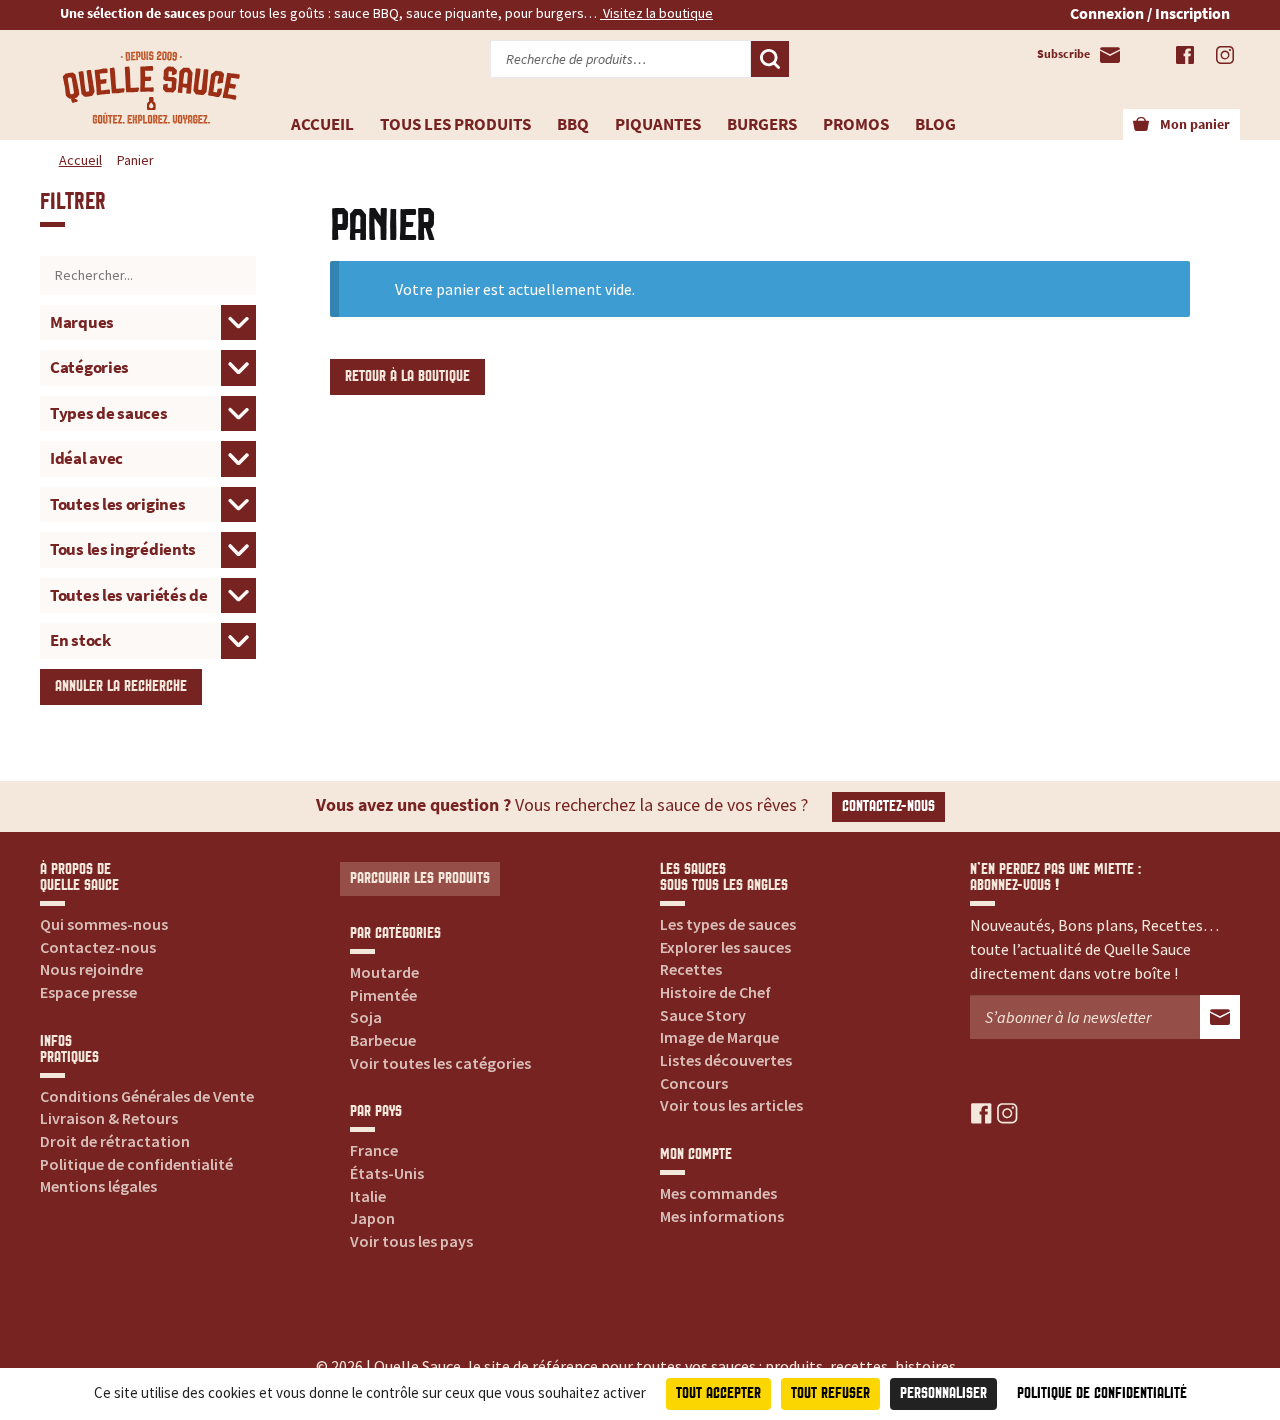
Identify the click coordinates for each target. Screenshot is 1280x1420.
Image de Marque (719, 1037)
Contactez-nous (888, 806)
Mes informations (722, 1216)
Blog (935, 124)
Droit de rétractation (115, 1141)
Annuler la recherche (121, 686)
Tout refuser (830, 1393)
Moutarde (384, 972)
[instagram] (1007, 1111)
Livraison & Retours (109, 1118)
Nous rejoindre (91, 969)
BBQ (573, 124)
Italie (368, 1196)
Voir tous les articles (731, 1105)
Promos (856, 124)
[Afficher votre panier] (1141, 125)
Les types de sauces (728, 924)
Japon (372, 1218)
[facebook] (981, 1111)
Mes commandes (718, 1193)
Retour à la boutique (407, 376)
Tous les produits (455, 124)
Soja (366, 1017)
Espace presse (88, 992)
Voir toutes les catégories (440, 1063)
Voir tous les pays (411, 1241)
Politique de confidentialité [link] (1102, 1393)
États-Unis (387, 1173)
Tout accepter (718, 1393)
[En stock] (148, 639)
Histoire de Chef (715, 992)
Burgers (762, 124)
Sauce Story (703, 1015)
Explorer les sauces (725, 947)
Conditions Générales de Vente (147, 1096)
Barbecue (383, 1040)
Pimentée (383, 995)
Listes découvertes (726, 1060)
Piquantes (658, 124)
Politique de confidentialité (136, 1164)
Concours (694, 1083)
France (374, 1150)
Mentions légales (98, 1186)
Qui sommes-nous (104, 924)
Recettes (691, 969)
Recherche (770, 59)
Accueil (322, 124)
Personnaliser (943, 1393)
